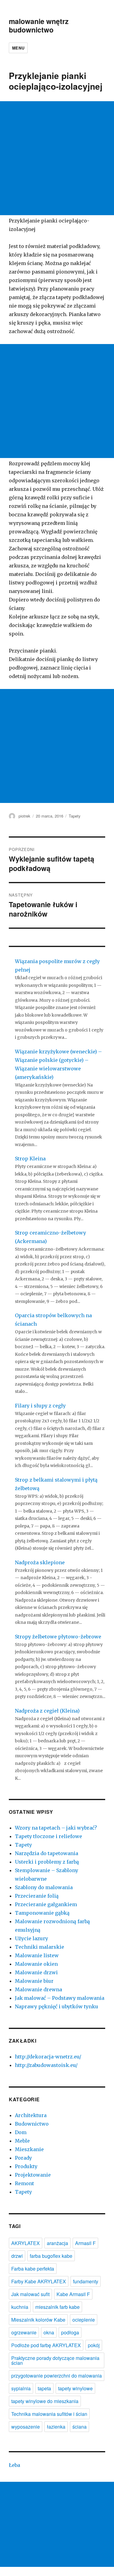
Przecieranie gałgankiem (46, 1904)
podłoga (70, 2332)
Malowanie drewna (38, 1989)
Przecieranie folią (37, 1896)
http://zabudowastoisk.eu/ (46, 2065)
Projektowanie (33, 2175)
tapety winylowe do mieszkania (45, 2401)
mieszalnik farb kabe (57, 2307)
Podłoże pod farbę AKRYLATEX (46, 2345)
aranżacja (57, 2243)
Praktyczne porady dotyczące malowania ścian (55, 2360)
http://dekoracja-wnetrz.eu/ (48, 2057)
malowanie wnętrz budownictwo (39, 25)
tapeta (44, 2388)
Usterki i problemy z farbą (47, 1862)
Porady (23, 2158)
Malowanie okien (36, 1964)
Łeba (14, 2465)
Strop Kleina (30, 1159)
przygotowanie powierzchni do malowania (57, 2376)
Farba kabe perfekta (33, 2269)
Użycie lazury (31, 1938)
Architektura (31, 2115)
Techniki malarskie (40, 1947)
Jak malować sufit (30, 2294)
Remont (24, 2183)
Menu (18, 48)
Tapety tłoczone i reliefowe (48, 1836)
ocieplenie (84, 2320)
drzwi (17, 2256)
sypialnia (21, 2388)
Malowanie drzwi (36, 1972)
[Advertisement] (57, 158)
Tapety (75, 816)
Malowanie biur (34, 1981)
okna (49, 2332)
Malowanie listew (37, 1955)
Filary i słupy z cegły (40, 1406)
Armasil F (85, 2243)
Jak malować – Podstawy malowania (60, 1998)
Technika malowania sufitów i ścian (49, 2414)
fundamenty (86, 2281)
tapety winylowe (75, 2388)
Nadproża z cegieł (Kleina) (47, 1711)
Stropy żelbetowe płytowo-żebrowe (58, 1637)
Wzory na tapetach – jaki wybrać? (56, 1828)
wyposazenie (26, 2427)
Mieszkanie (29, 2149)
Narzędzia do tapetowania (47, 1853)
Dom (21, 2132)
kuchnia (20, 2307)
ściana (79, 2427)
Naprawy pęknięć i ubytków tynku (57, 2006)
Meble (22, 2141)
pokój (94, 2345)
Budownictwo (32, 2124)
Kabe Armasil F (73, 2294)
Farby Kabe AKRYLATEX (39, 2281)
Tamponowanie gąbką (42, 1913)
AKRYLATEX (26, 2243)
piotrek (24, 816)
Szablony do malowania (44, 1887)
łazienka (56, 2427)
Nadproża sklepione (40, 1562)
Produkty (26, 2166)
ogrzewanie (24, 2332)
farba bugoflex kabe (51, 2256)
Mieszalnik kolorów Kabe (38, 2320)
